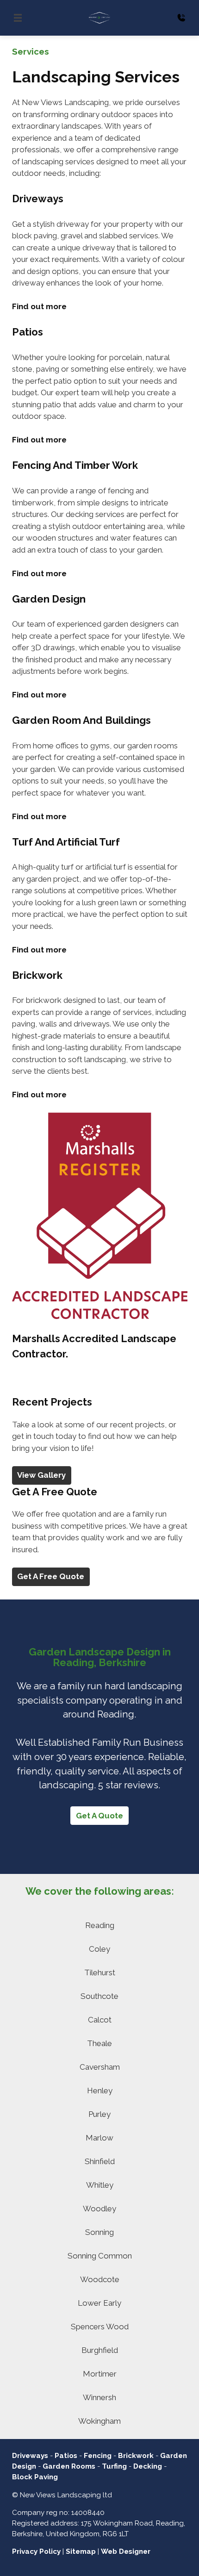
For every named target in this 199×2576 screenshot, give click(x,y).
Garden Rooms (69, 2466)
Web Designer (126, 2551)
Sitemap (81, 2551)
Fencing (98, 2456)
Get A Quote (99, 1816)
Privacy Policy (36, 2551)
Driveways (30, 2456)
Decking (148, 2466)
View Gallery (41, 1475)
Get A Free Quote (51, 1576)
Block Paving (35, 2477)
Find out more (39, 306)
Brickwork (136, 2456)
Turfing (114, 2466)
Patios (66, 2456)
